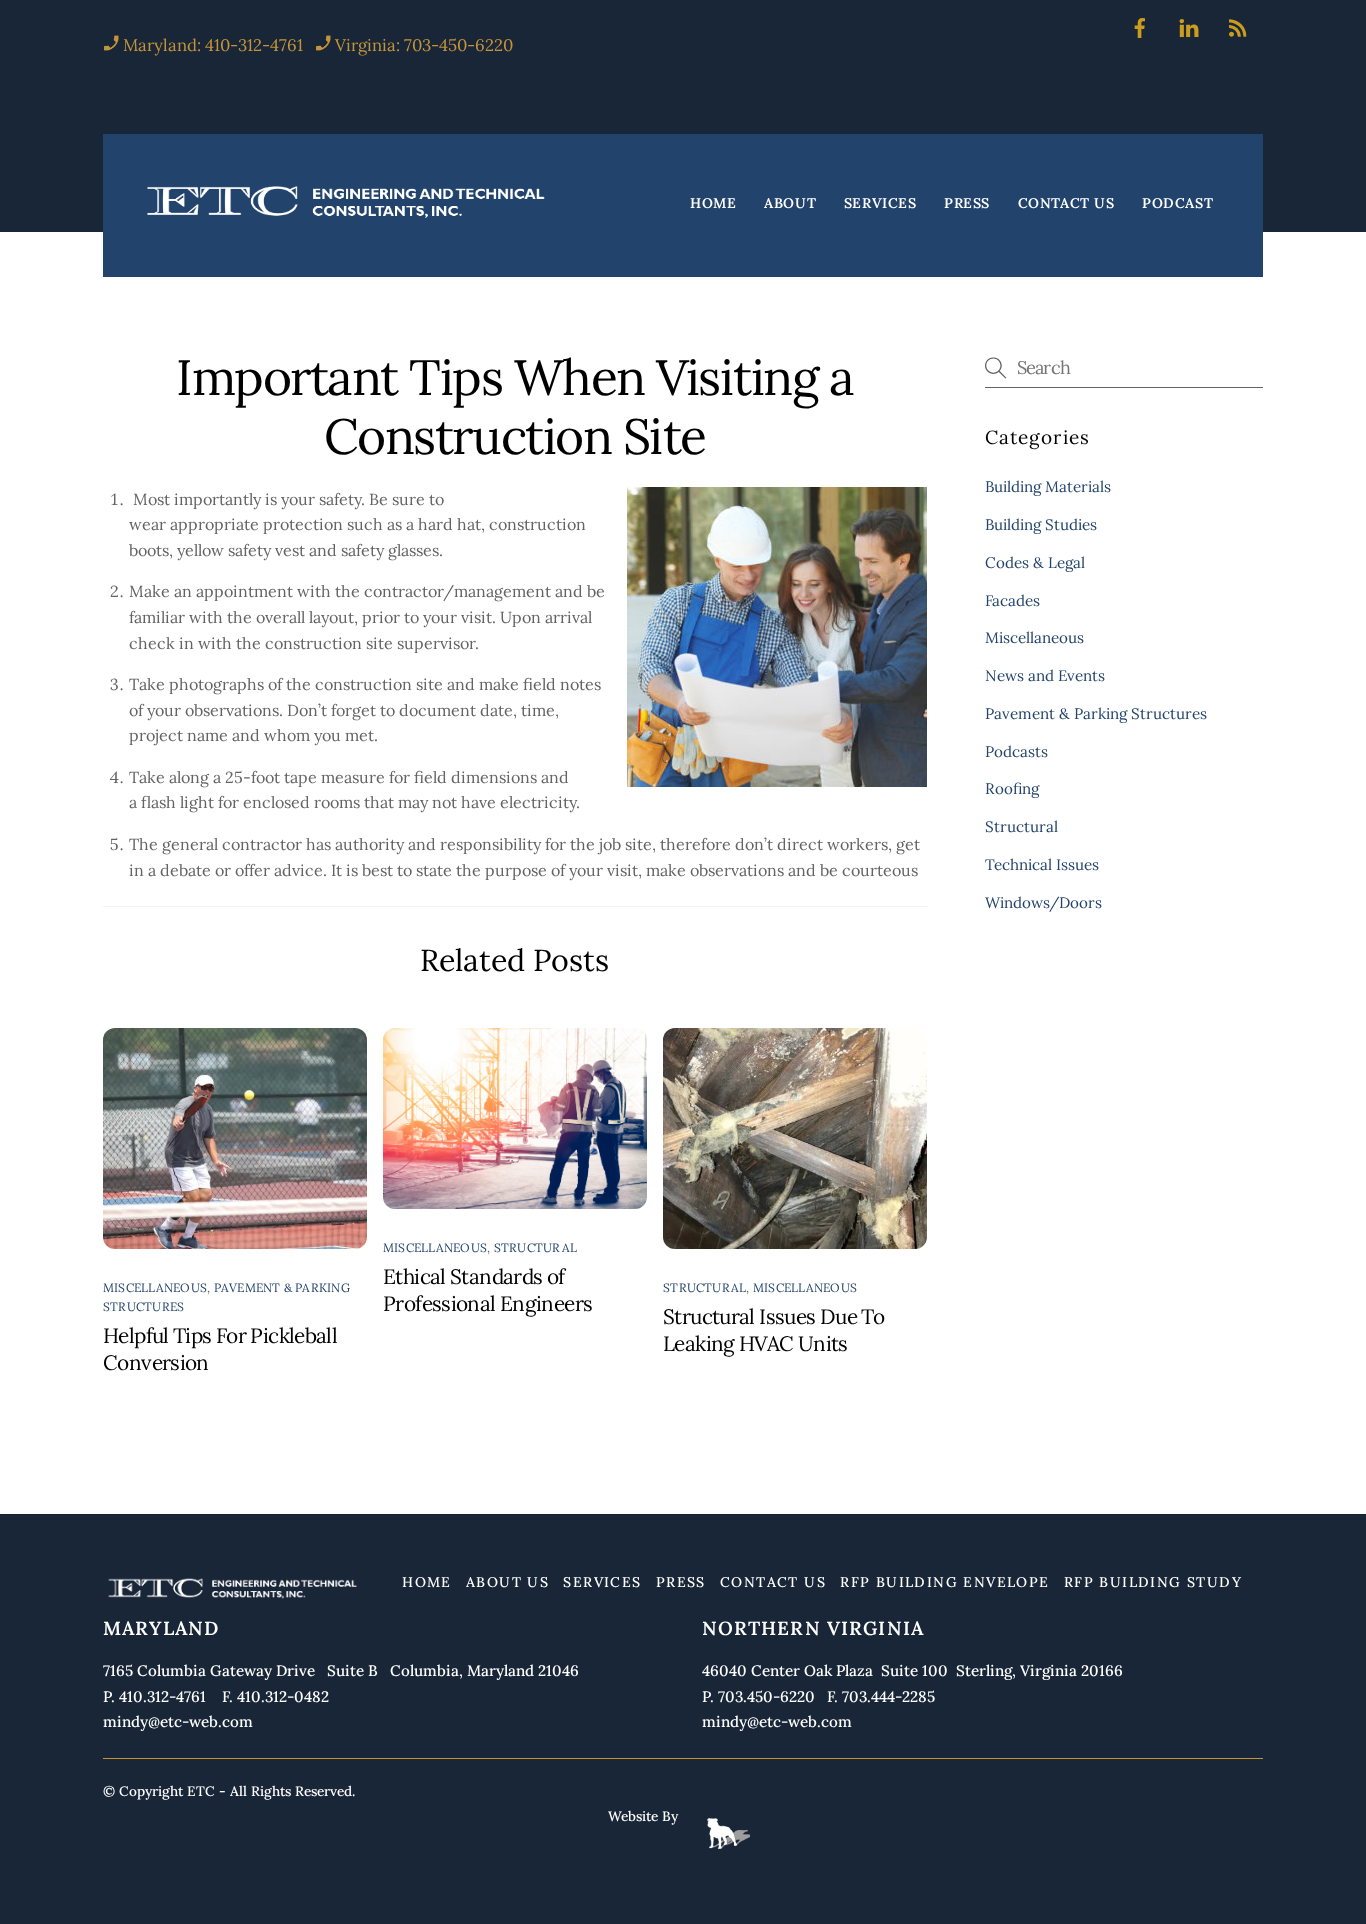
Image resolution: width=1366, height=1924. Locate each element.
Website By (643, 1816)
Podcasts (1016, 751)
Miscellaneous (155, 1287)
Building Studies (1041, 524)
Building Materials (1048, 486)
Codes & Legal (1035, 562)
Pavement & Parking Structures (1096, 713)
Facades (1012, 600)
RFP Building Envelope (944, 1582)
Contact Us (1066, 204)
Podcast (1177, 204)
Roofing (1012, 788)
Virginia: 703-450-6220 (424, 45)
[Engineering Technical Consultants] (348, 217)
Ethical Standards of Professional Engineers (487, 1290)
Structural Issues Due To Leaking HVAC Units (773, 1330)
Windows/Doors (1043, 902)
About (790, 204)
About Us (507, 1582)
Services (880, 204)
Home (713, 204)
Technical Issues (1042, 864)
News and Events (1045, 675)
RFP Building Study (1153, 1582)
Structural (535, 1247)
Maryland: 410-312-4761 (211, 45)
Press (967, 204)
